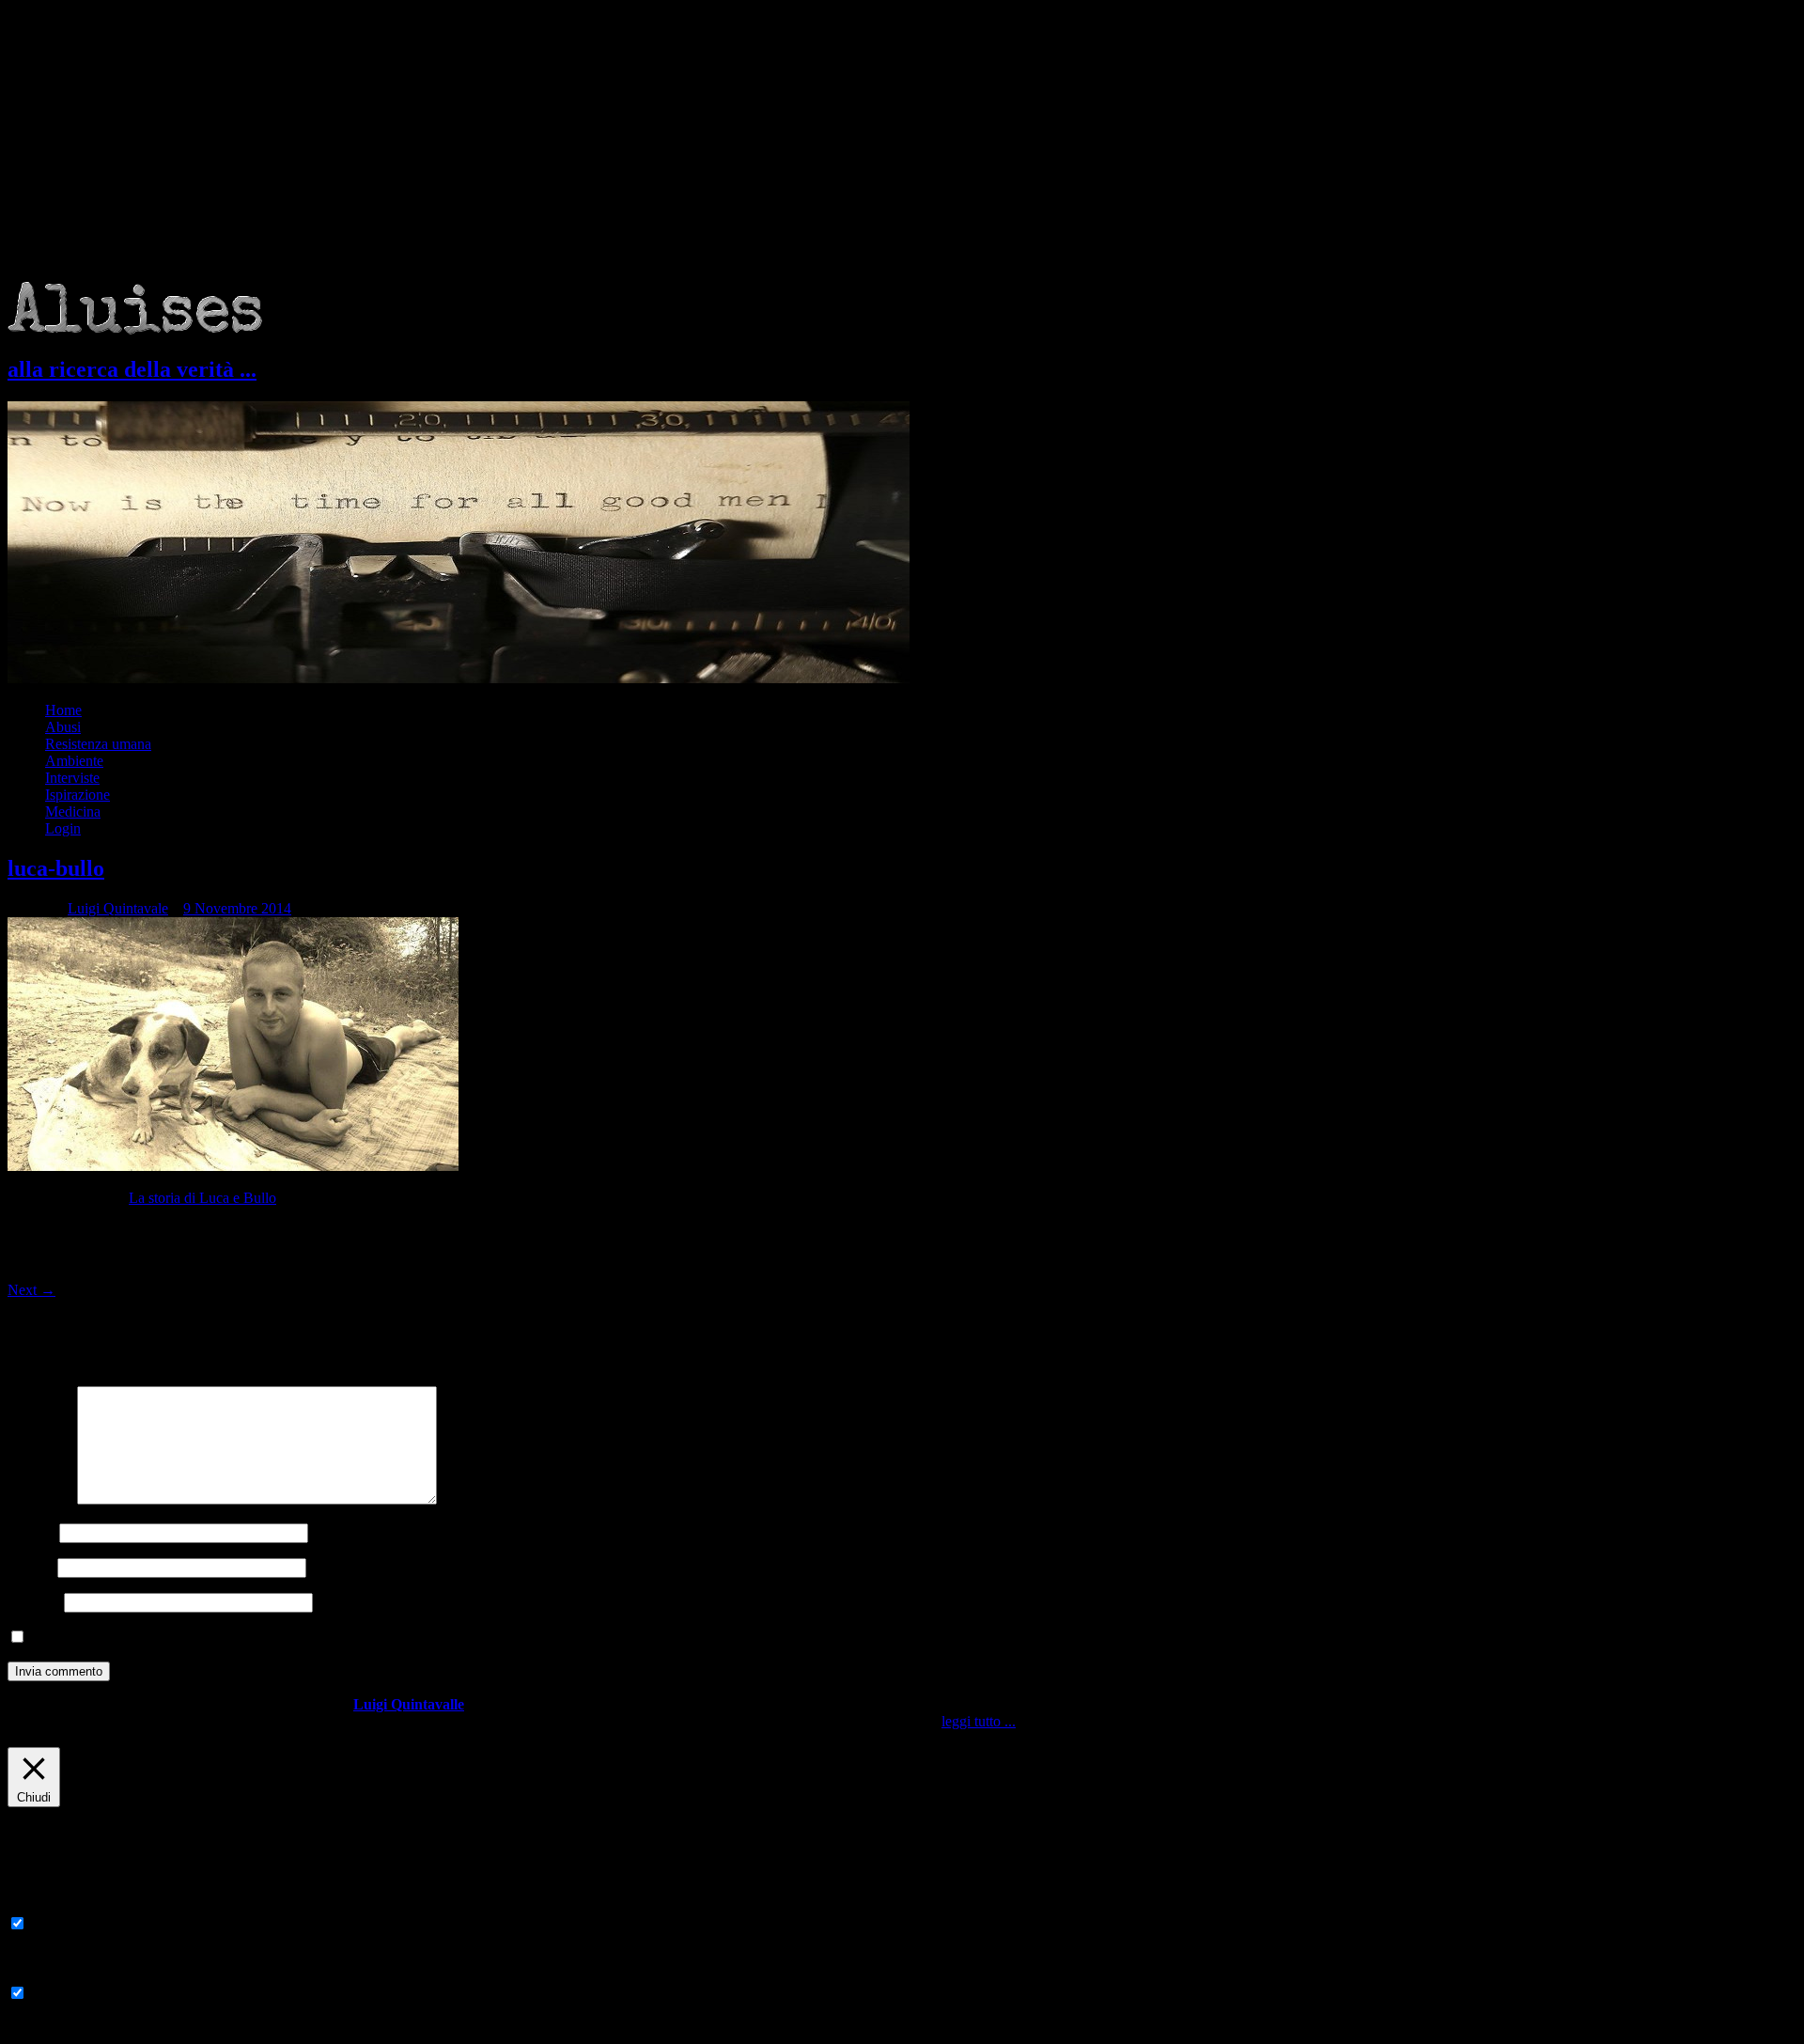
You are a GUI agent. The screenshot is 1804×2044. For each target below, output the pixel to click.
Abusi (63, 727)
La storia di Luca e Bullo (202, 1198)
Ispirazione (78, 795)
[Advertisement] (902, 141)
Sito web (34, 1602)
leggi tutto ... (979, 1721)
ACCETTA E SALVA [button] (75, 2028)
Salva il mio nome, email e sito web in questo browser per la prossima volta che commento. (300, 1638)
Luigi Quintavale (118, 908)
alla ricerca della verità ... (132, 369)
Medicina (73, 811)
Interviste (72, 778)
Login (63, 828)
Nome (31, 1532)
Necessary (61, 1924)
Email (31, 1567)
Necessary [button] (38, 1905)
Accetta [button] (1041, 1721)
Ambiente (74, 761)
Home (63, 710)
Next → (31, 1290)
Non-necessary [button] (52, 1975)
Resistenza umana (98, 744)
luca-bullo (56, 868)
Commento (40, 1499)
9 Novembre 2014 (237, 908)
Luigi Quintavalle (409, 1704)
